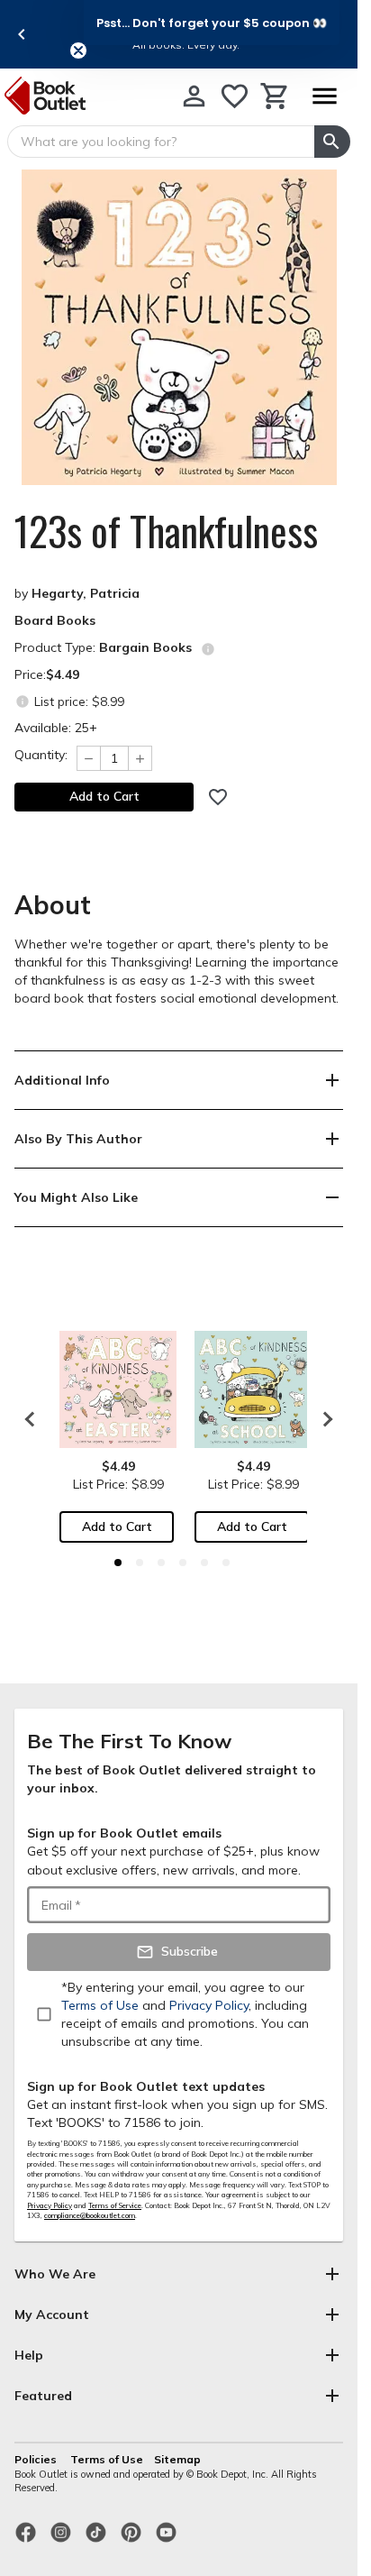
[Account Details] (194, 96)
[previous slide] (22, 34)
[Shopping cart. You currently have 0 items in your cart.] (275, 96)
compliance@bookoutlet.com (90, 2215)
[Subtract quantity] (88, 758)
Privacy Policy (50, 2205)
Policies (37, 2459)
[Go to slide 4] (183, 1563)
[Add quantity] (140, 758)
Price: (47, 674)
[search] (332, 142)
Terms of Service (115, 2205)
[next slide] (323, 1419)
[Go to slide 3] (161, 1563)
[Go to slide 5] (204, 1563)
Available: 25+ (56, 728)
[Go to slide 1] (118, 1563)
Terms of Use (107, 2459)
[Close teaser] (78, 50)
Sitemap (177, 2459)
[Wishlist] (235, 96)
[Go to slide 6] (226, 1563)
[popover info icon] (208, 649)
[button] (212, 23)
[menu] (324, 96)
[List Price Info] (22, 701)
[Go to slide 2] (140, 1563)
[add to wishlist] (218, 797)
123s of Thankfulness (166, 531)
